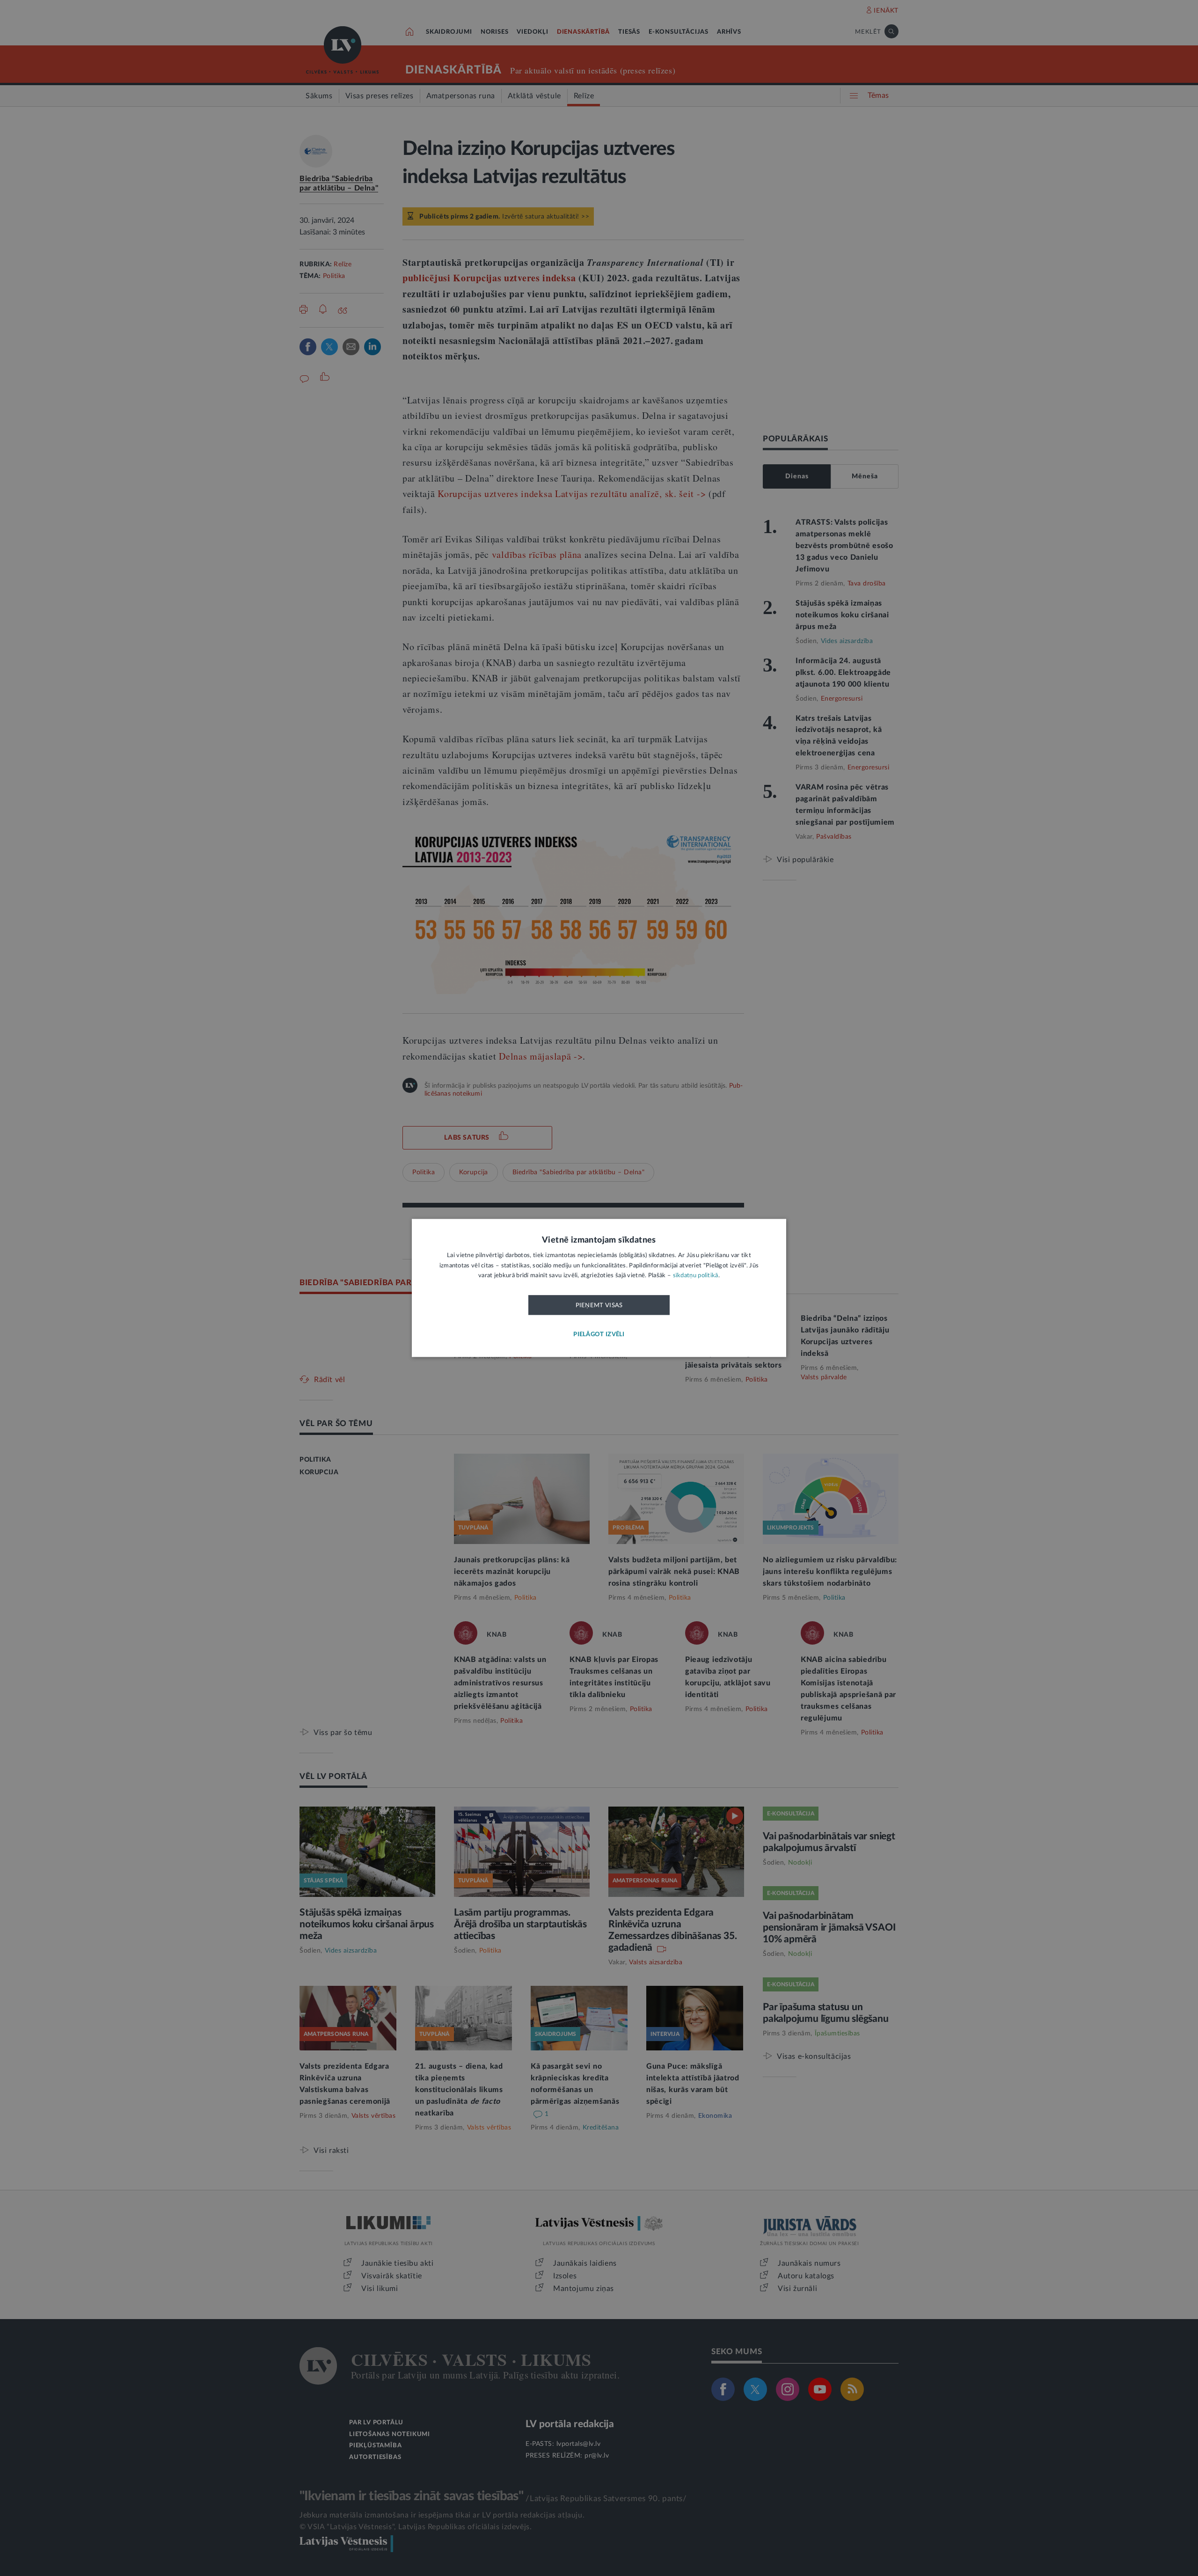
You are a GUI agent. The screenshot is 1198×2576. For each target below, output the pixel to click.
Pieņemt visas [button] (599, 1305)
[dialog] (599, 1288)
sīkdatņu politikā (696, 1276)
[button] (599, 1335)
